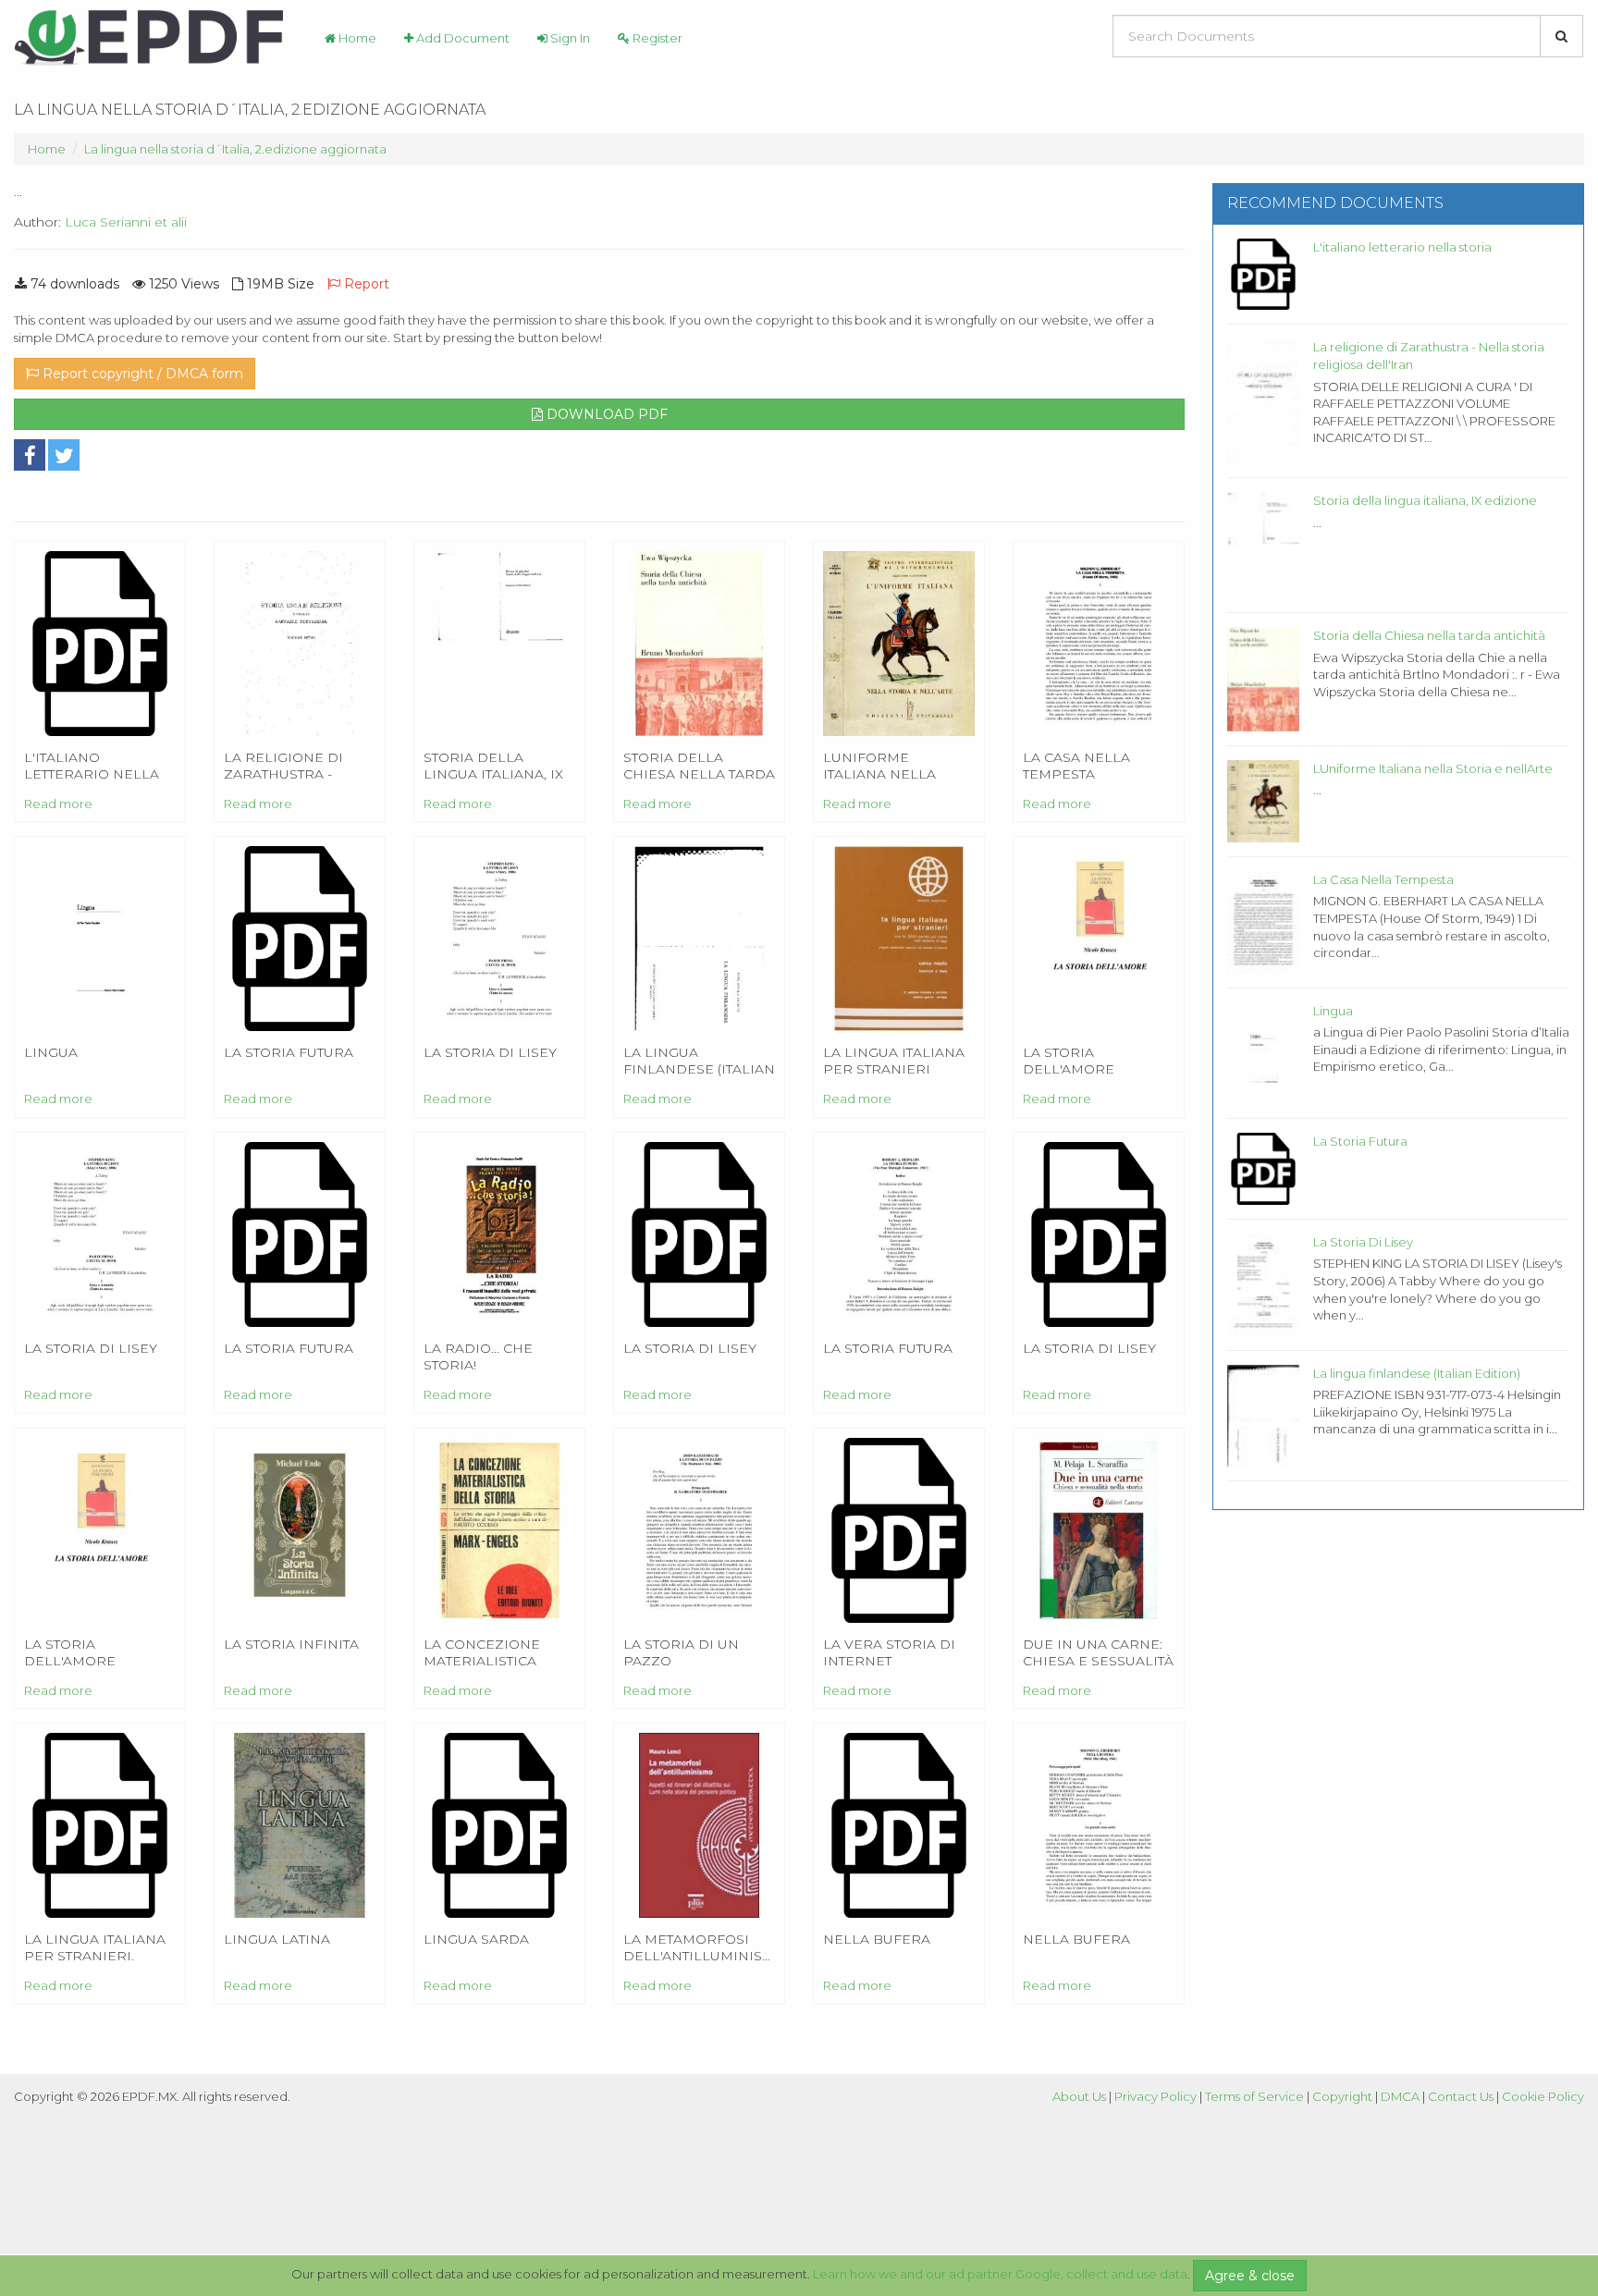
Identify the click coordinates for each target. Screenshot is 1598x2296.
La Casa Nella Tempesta (1383, 879)
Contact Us (1461, 2096)
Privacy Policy (1155, 2096)
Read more (58, 804)
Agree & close (1250, 2276)
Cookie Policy (1543, 2096)
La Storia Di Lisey (1363, 1242)
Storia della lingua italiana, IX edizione (1425, 500)
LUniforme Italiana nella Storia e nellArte (1433, 768)
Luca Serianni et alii (126, 222)
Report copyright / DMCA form (141, 374)
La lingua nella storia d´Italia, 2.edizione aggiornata (235, 149)
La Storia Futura (1360, 1141)
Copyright (1342, 2096)
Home (356, 38)
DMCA (1400, 2096)
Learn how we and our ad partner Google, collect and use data (1000, 2274)
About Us (1079, 2096)
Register (656, 38)
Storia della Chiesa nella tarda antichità (1429, 635)
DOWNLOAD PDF (605, 414)
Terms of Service (1254, 2096)
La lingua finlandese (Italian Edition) (1417, 1373)
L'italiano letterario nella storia (1402, 247)
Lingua (1333, 1011)
